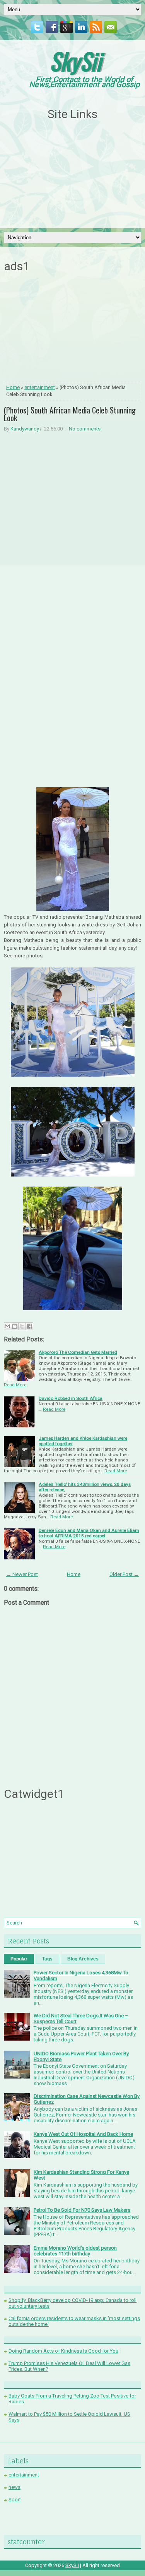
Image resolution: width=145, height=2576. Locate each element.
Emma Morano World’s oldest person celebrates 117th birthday (75, 2251)
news (14, 2487)
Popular (19, 1959)
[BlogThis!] (15, 1326)
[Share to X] (22, 1326)
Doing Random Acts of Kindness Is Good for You (63, 2351)
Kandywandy (25, 429)
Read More (15, 1385)
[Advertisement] (73, 175)
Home (13, 387)
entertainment (40, 387)
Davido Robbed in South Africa (71, 1398)
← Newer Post (22, 1574)
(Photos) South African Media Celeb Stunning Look (70, 414)
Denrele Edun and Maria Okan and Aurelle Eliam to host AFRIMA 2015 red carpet (89, 1533)
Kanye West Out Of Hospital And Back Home (83, 2134)
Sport (15, 2500)
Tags (47, 1959)
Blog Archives (83, 1959)
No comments (85, 429)
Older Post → (124, 1574)
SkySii (75, 61)
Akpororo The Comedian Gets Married (78, 1352)
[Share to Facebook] (29, 1326)
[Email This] (7, 1326)
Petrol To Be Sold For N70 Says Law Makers (82, 2210)
